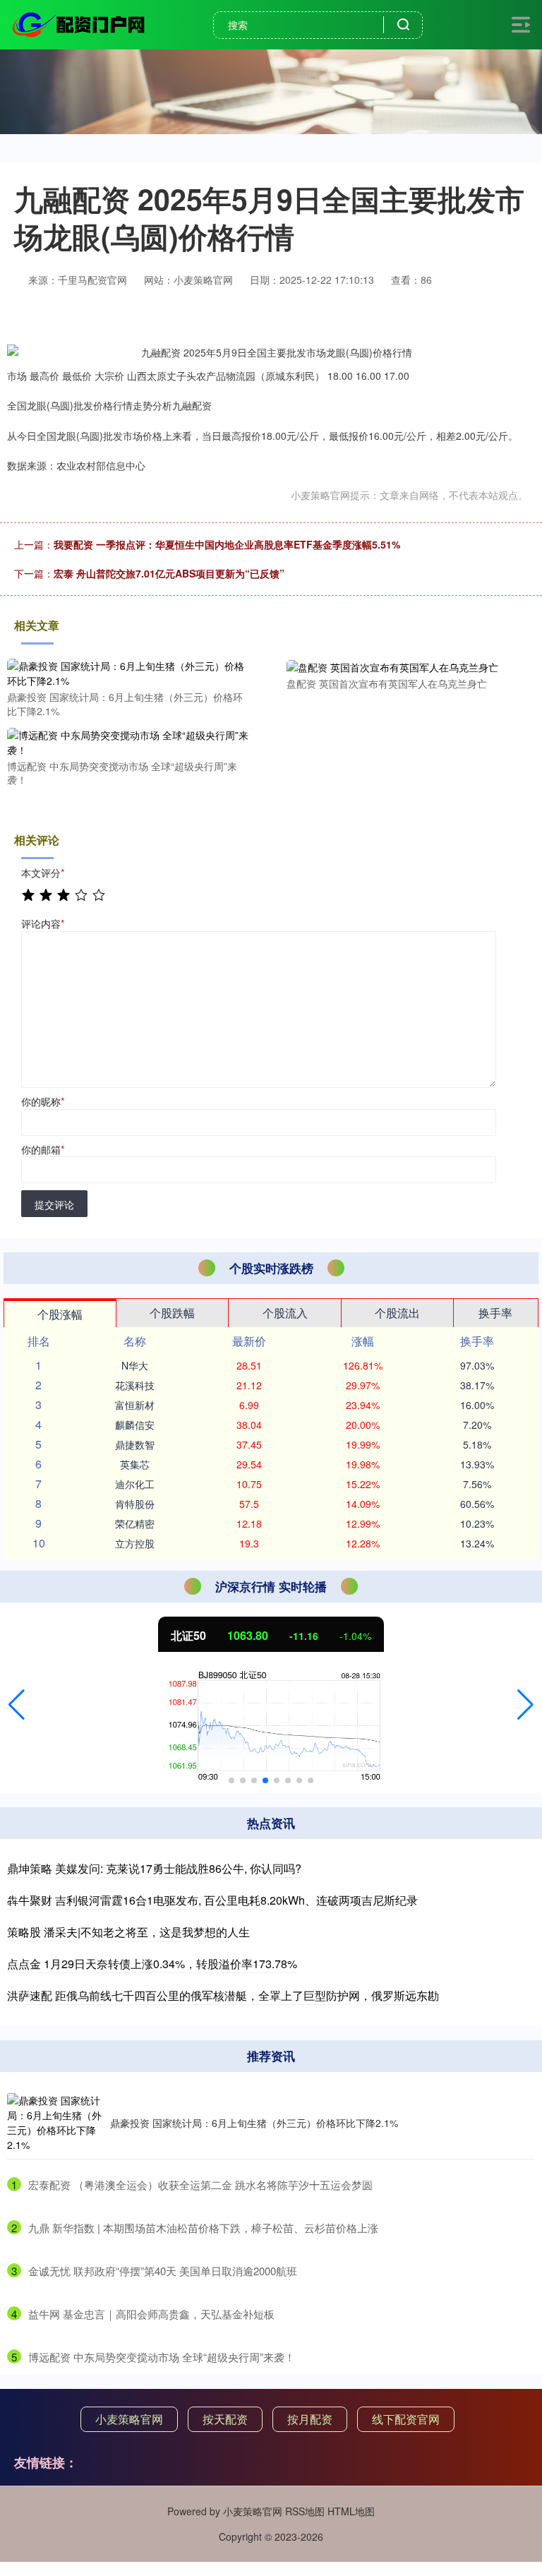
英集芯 (135, 1464)
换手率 (495, 1313)
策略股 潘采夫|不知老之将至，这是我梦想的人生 (128, 1932)
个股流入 (285, 1313)
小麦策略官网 (129, 2419)
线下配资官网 (406, 2419)
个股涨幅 (60, 1314)
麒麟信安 (135, 1425)
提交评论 (54, 1204)
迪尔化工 (135, 1484)
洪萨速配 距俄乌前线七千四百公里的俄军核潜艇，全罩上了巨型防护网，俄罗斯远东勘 (223, 1995)
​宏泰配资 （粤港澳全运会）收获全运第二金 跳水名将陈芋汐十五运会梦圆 (200, 2185)
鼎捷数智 (135, 1444)
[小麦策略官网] (80, 23)
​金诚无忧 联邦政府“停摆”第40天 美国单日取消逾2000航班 (163, 2271)
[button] (17, 1705)
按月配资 (310, 2419)
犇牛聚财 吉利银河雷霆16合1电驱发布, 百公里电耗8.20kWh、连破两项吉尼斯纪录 (212, 1900)
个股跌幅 (172, 1313)
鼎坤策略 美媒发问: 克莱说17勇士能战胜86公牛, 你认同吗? (154, 1868)
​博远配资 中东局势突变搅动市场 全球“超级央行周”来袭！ (162, 2357)
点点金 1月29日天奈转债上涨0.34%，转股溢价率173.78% (152, 1964)
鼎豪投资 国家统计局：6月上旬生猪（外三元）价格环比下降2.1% (254, 2123)
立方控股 (135, 1543)
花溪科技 (135, 1385)
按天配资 (225, 2419)
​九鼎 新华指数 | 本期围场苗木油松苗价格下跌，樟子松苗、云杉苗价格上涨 (203, 2228)
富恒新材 (135, 1405)
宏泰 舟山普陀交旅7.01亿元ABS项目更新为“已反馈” (169, 573)
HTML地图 (351, 2511)
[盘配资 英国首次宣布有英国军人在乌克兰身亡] (408, 666)
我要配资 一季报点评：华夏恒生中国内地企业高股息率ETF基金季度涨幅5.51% (227, 544)
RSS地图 (305, 2511)
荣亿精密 (135, 1523)
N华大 (135, 1365)
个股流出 (397, 1313)
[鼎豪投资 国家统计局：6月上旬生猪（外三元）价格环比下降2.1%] (128, 672)
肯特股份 (135, 1504)
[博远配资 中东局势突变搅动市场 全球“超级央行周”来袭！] (128, 741)
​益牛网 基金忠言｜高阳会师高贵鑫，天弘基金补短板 (151, 2314)
